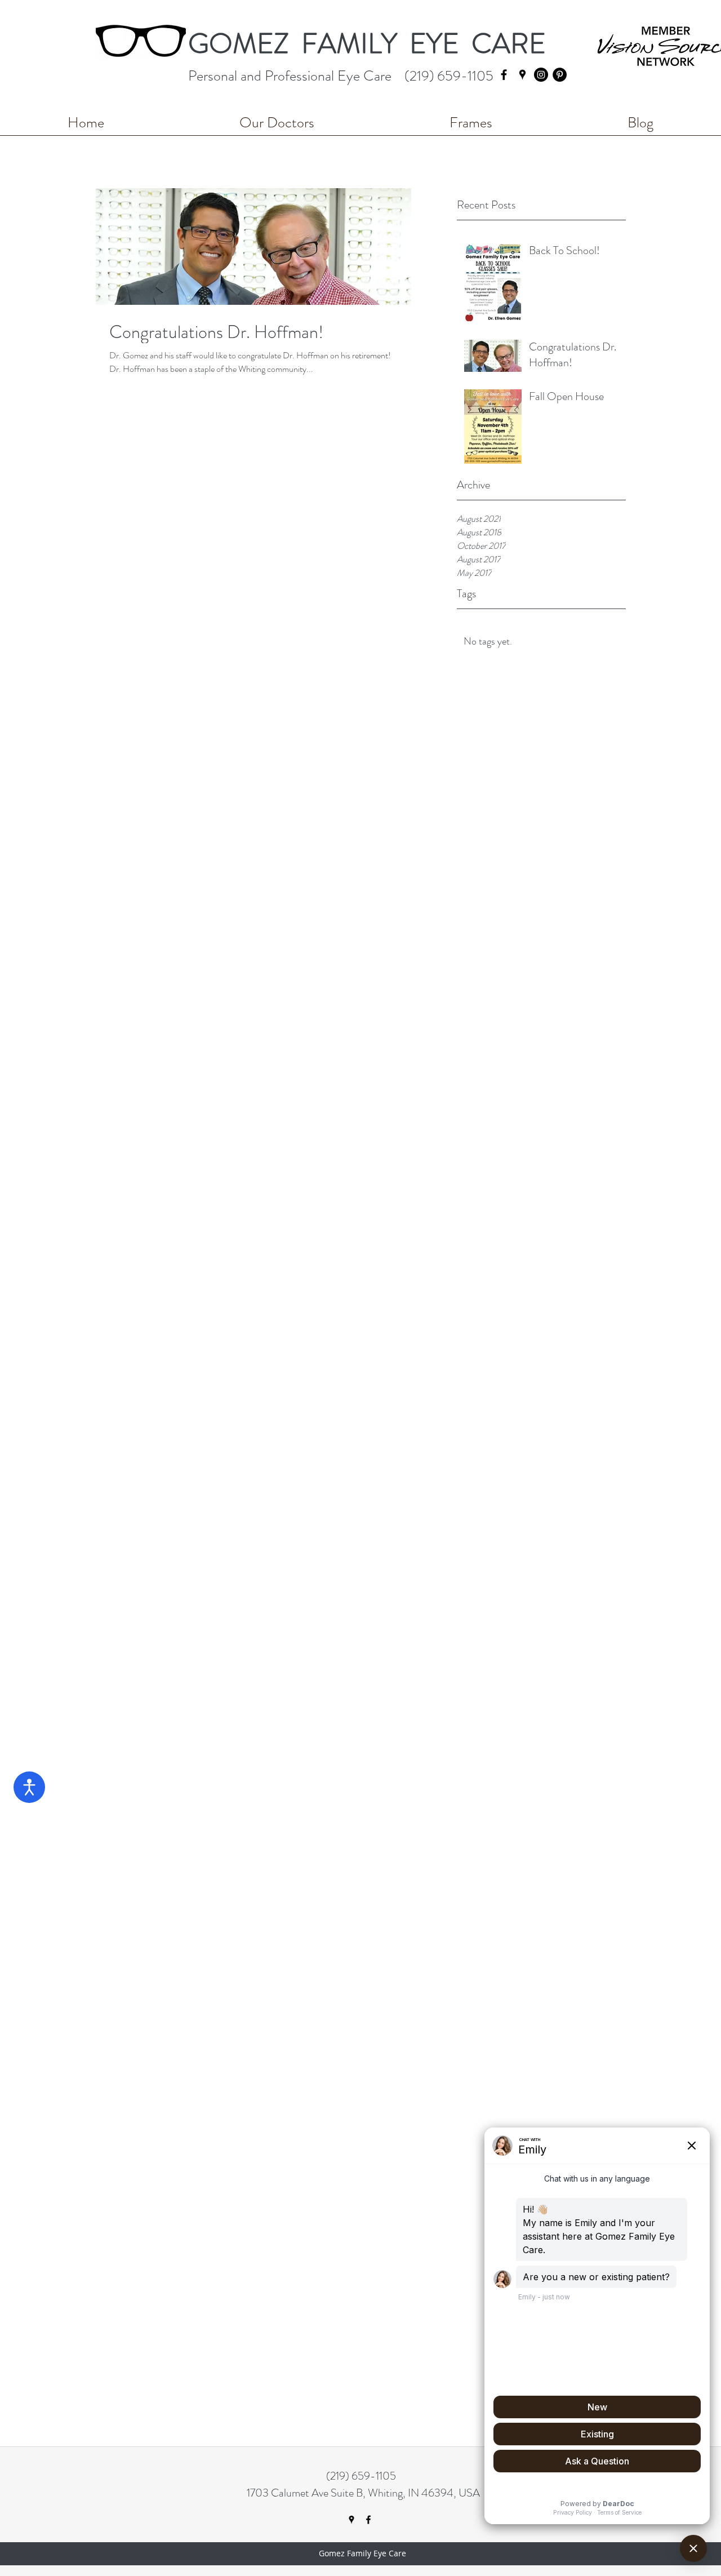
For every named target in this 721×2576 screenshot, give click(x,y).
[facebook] (504, 75)
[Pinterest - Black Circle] (560, 75)
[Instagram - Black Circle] (541, 75)
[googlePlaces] (522, 75)
